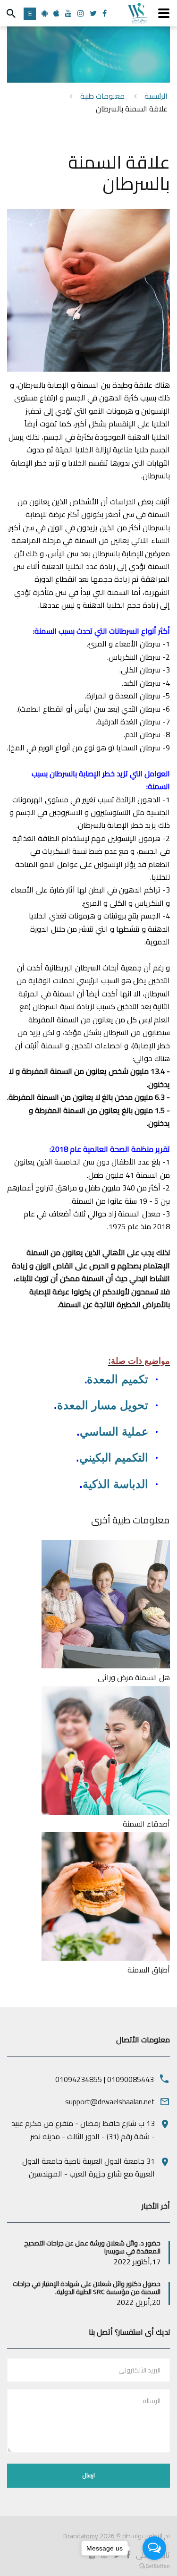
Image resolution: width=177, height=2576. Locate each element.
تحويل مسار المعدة (103, 1405)
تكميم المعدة (118, 1379)
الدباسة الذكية (115, 1484)
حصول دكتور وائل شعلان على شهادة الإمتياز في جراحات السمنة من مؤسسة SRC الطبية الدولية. (87, 2288)
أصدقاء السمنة (146, 1824)
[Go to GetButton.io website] (154, 2566)
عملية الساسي (114, 1432)
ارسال (89, 2475)
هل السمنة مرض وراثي (134, 1677)
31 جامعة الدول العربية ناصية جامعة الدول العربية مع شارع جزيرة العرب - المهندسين (88, 2167)
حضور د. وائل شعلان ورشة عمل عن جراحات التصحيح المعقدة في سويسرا (92, 2247)
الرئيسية (156, 96)
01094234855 (79, 2079)
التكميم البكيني (114, 1458)
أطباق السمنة (149, 1970)
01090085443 (131, 2079)
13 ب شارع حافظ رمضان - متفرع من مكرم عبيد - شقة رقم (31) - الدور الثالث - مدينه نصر (83, 2130)
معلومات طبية (102, 96)
